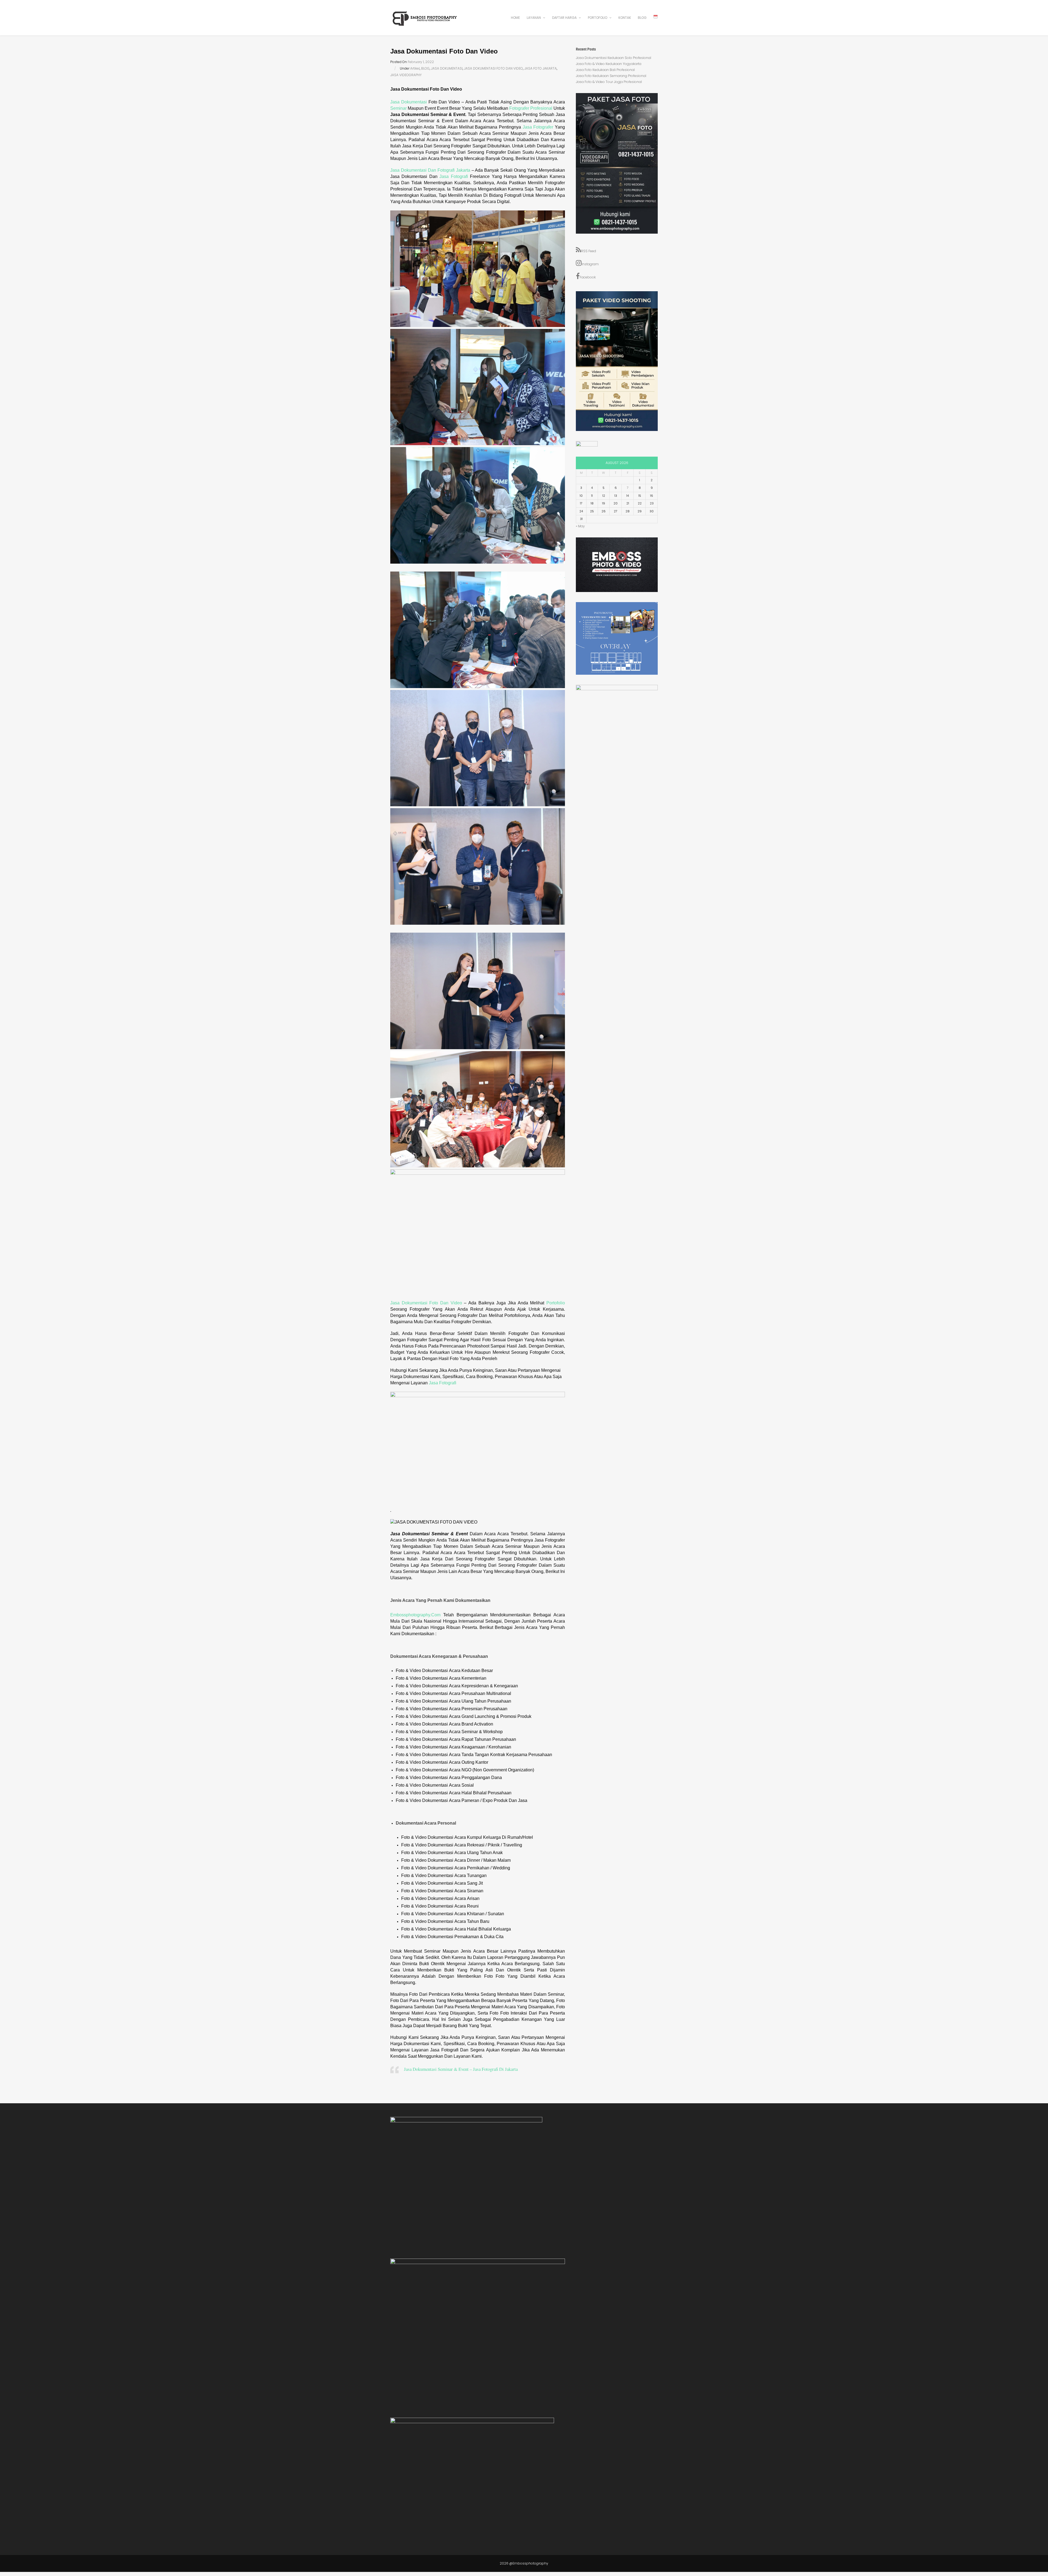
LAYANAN (534, 18)
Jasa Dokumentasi (409, 102)
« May (580, 526)
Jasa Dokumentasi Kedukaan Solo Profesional (614, 58)
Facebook (588, 277)
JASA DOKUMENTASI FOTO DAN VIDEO (493, 68)
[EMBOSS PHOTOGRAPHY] (425, 24)
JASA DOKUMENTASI (447, 68)
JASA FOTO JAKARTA (541, 68)
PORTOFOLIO (598, 18)
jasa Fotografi (443, 1383)
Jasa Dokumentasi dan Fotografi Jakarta (431, 170)
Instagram (590, 264)
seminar (398, 108)
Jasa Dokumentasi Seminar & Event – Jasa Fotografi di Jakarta (461, 2069)
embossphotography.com (415, 1615)
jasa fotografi (454, 176)
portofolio (556, 1303)
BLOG (642, 18)
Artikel (415, 68)
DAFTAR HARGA (565, 18)
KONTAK (625, 18)
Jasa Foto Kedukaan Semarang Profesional (611, 76)
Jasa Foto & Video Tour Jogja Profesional (609, 82)
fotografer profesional (531, 108)
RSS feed (589, 251)
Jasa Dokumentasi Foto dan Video (426, 1303)
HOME (515, 18)
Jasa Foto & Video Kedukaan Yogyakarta (609, 64)
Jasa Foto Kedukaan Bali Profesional (605, 70)
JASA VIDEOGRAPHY (406, 75)
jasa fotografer (538, 127)
